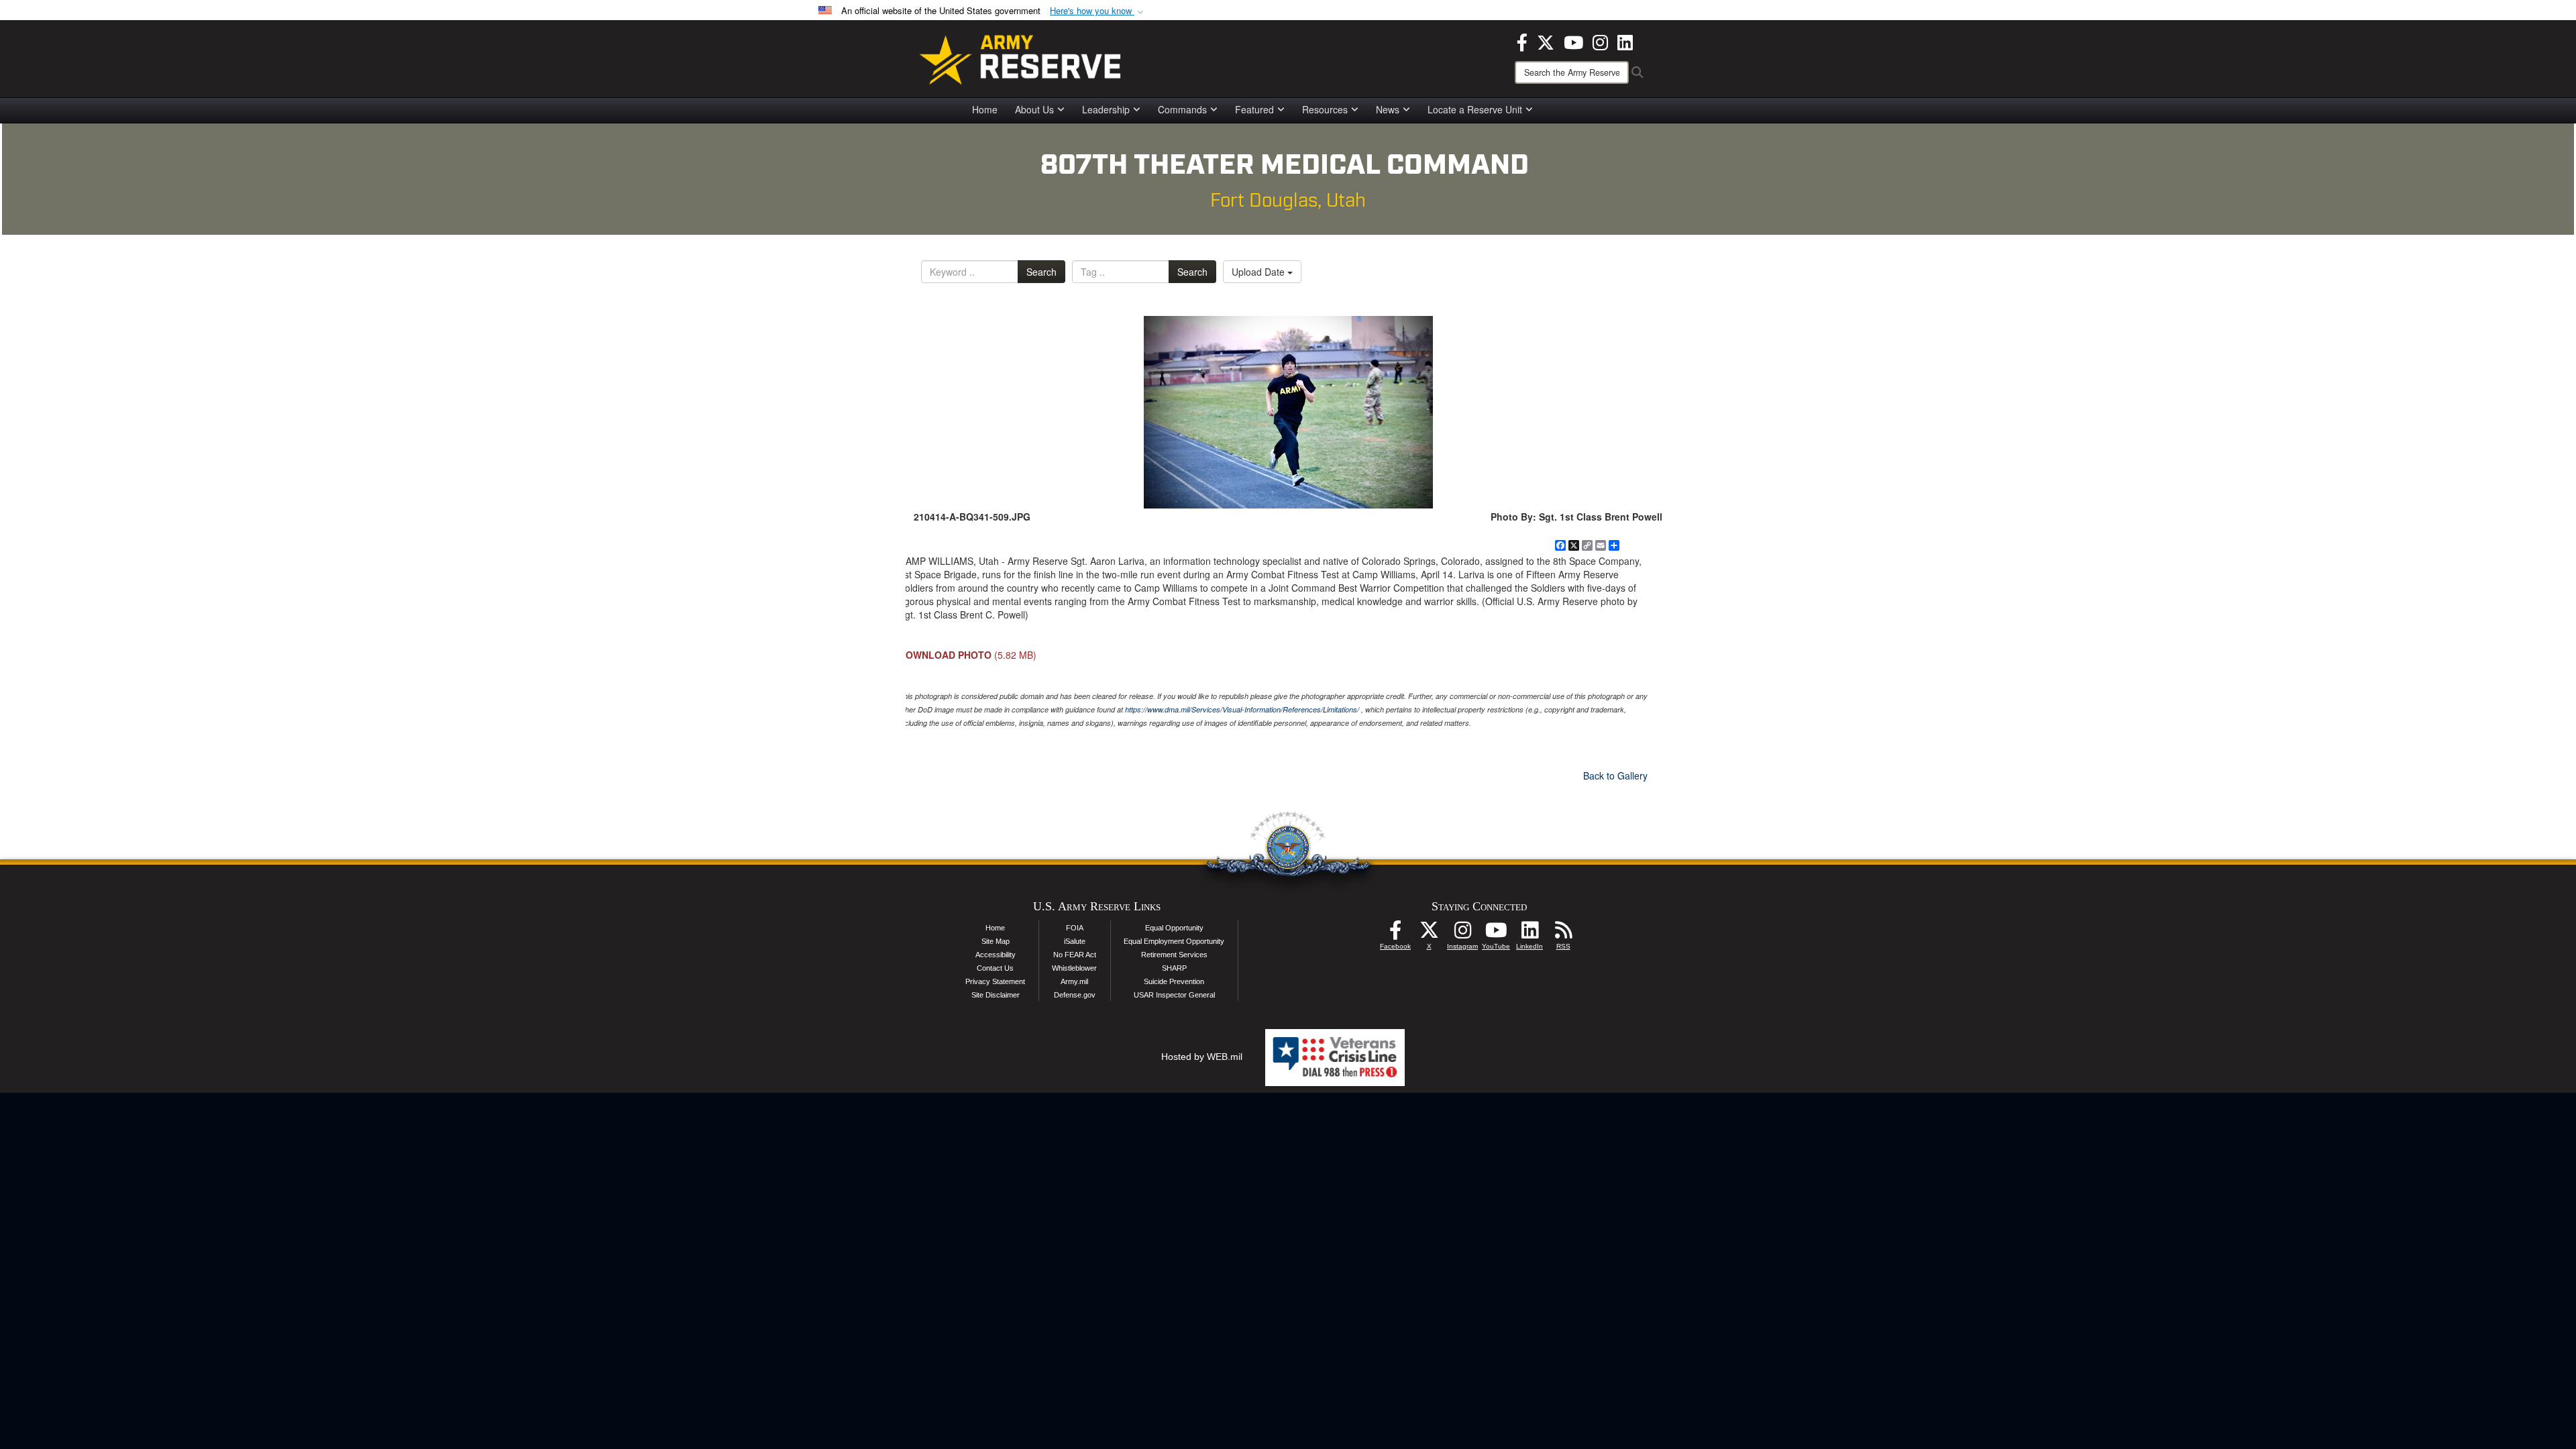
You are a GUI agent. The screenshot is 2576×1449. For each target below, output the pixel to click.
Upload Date (1259, 272)
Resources (1325, 109)
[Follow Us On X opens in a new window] (1429, 934)
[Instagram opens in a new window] (1600, 41)
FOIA (1075, 928)
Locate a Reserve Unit (1475, 109)
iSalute (1075, 941)
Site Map (996, 941)
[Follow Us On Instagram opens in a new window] (1462, 934)
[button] (1098, 11)
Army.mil (1074, 981)
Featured (1254, 109)
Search (1041, 272)
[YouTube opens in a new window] (1573, 41)
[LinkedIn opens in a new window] (1625, 41)
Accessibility (996, 955)
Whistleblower (1074, 968)
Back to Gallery (1615, 775)
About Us (1034, 109)
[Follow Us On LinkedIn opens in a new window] (1529, 934)
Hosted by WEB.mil (1202, 1057)
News (1388, 109)
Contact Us (995, 968)
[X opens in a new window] (1546, 41)
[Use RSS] (1563, 934)
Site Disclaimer (996, 995)
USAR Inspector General (1174, 995)
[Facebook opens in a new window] (1522, 41)
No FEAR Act (1075, 955)
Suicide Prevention (1174, 981)
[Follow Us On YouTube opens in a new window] (1496, 934)
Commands (1182, 109)
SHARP (1174, 968)
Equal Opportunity (1174, 928)
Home (985, 109)
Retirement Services (1174, 955)
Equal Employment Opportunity (1174, 941)
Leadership (1106, 109)
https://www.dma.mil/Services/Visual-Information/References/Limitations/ (1242, 709)
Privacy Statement (995, 981)
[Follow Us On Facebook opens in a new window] (1395, 934)
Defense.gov (1075, 995)
